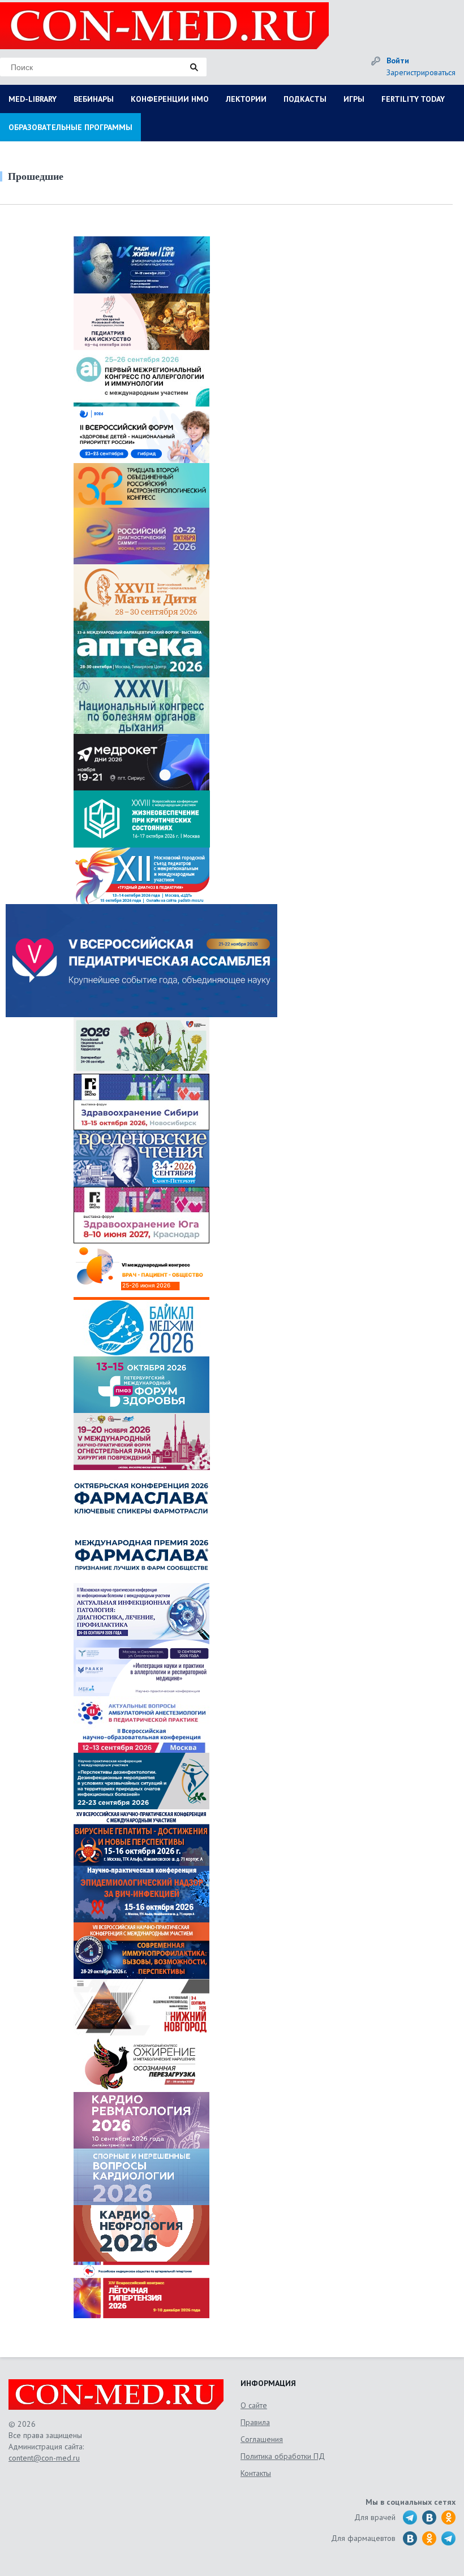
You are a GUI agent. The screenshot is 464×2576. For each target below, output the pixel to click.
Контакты (256, 2473)
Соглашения (262, 2439)
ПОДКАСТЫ (305, 99)
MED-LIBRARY (33, 99)
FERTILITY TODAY (413, 99)
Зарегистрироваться (421, 72)
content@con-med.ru (44, 2458)
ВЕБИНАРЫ (94, 99)
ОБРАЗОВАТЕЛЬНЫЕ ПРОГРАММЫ (70, 127)
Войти (398, 60)
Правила (255, 2422)
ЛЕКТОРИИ (246, 99)
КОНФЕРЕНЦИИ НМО (170, 99)
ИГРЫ (354, 99)
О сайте (254, 2405)
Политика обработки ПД (283, 2456)
